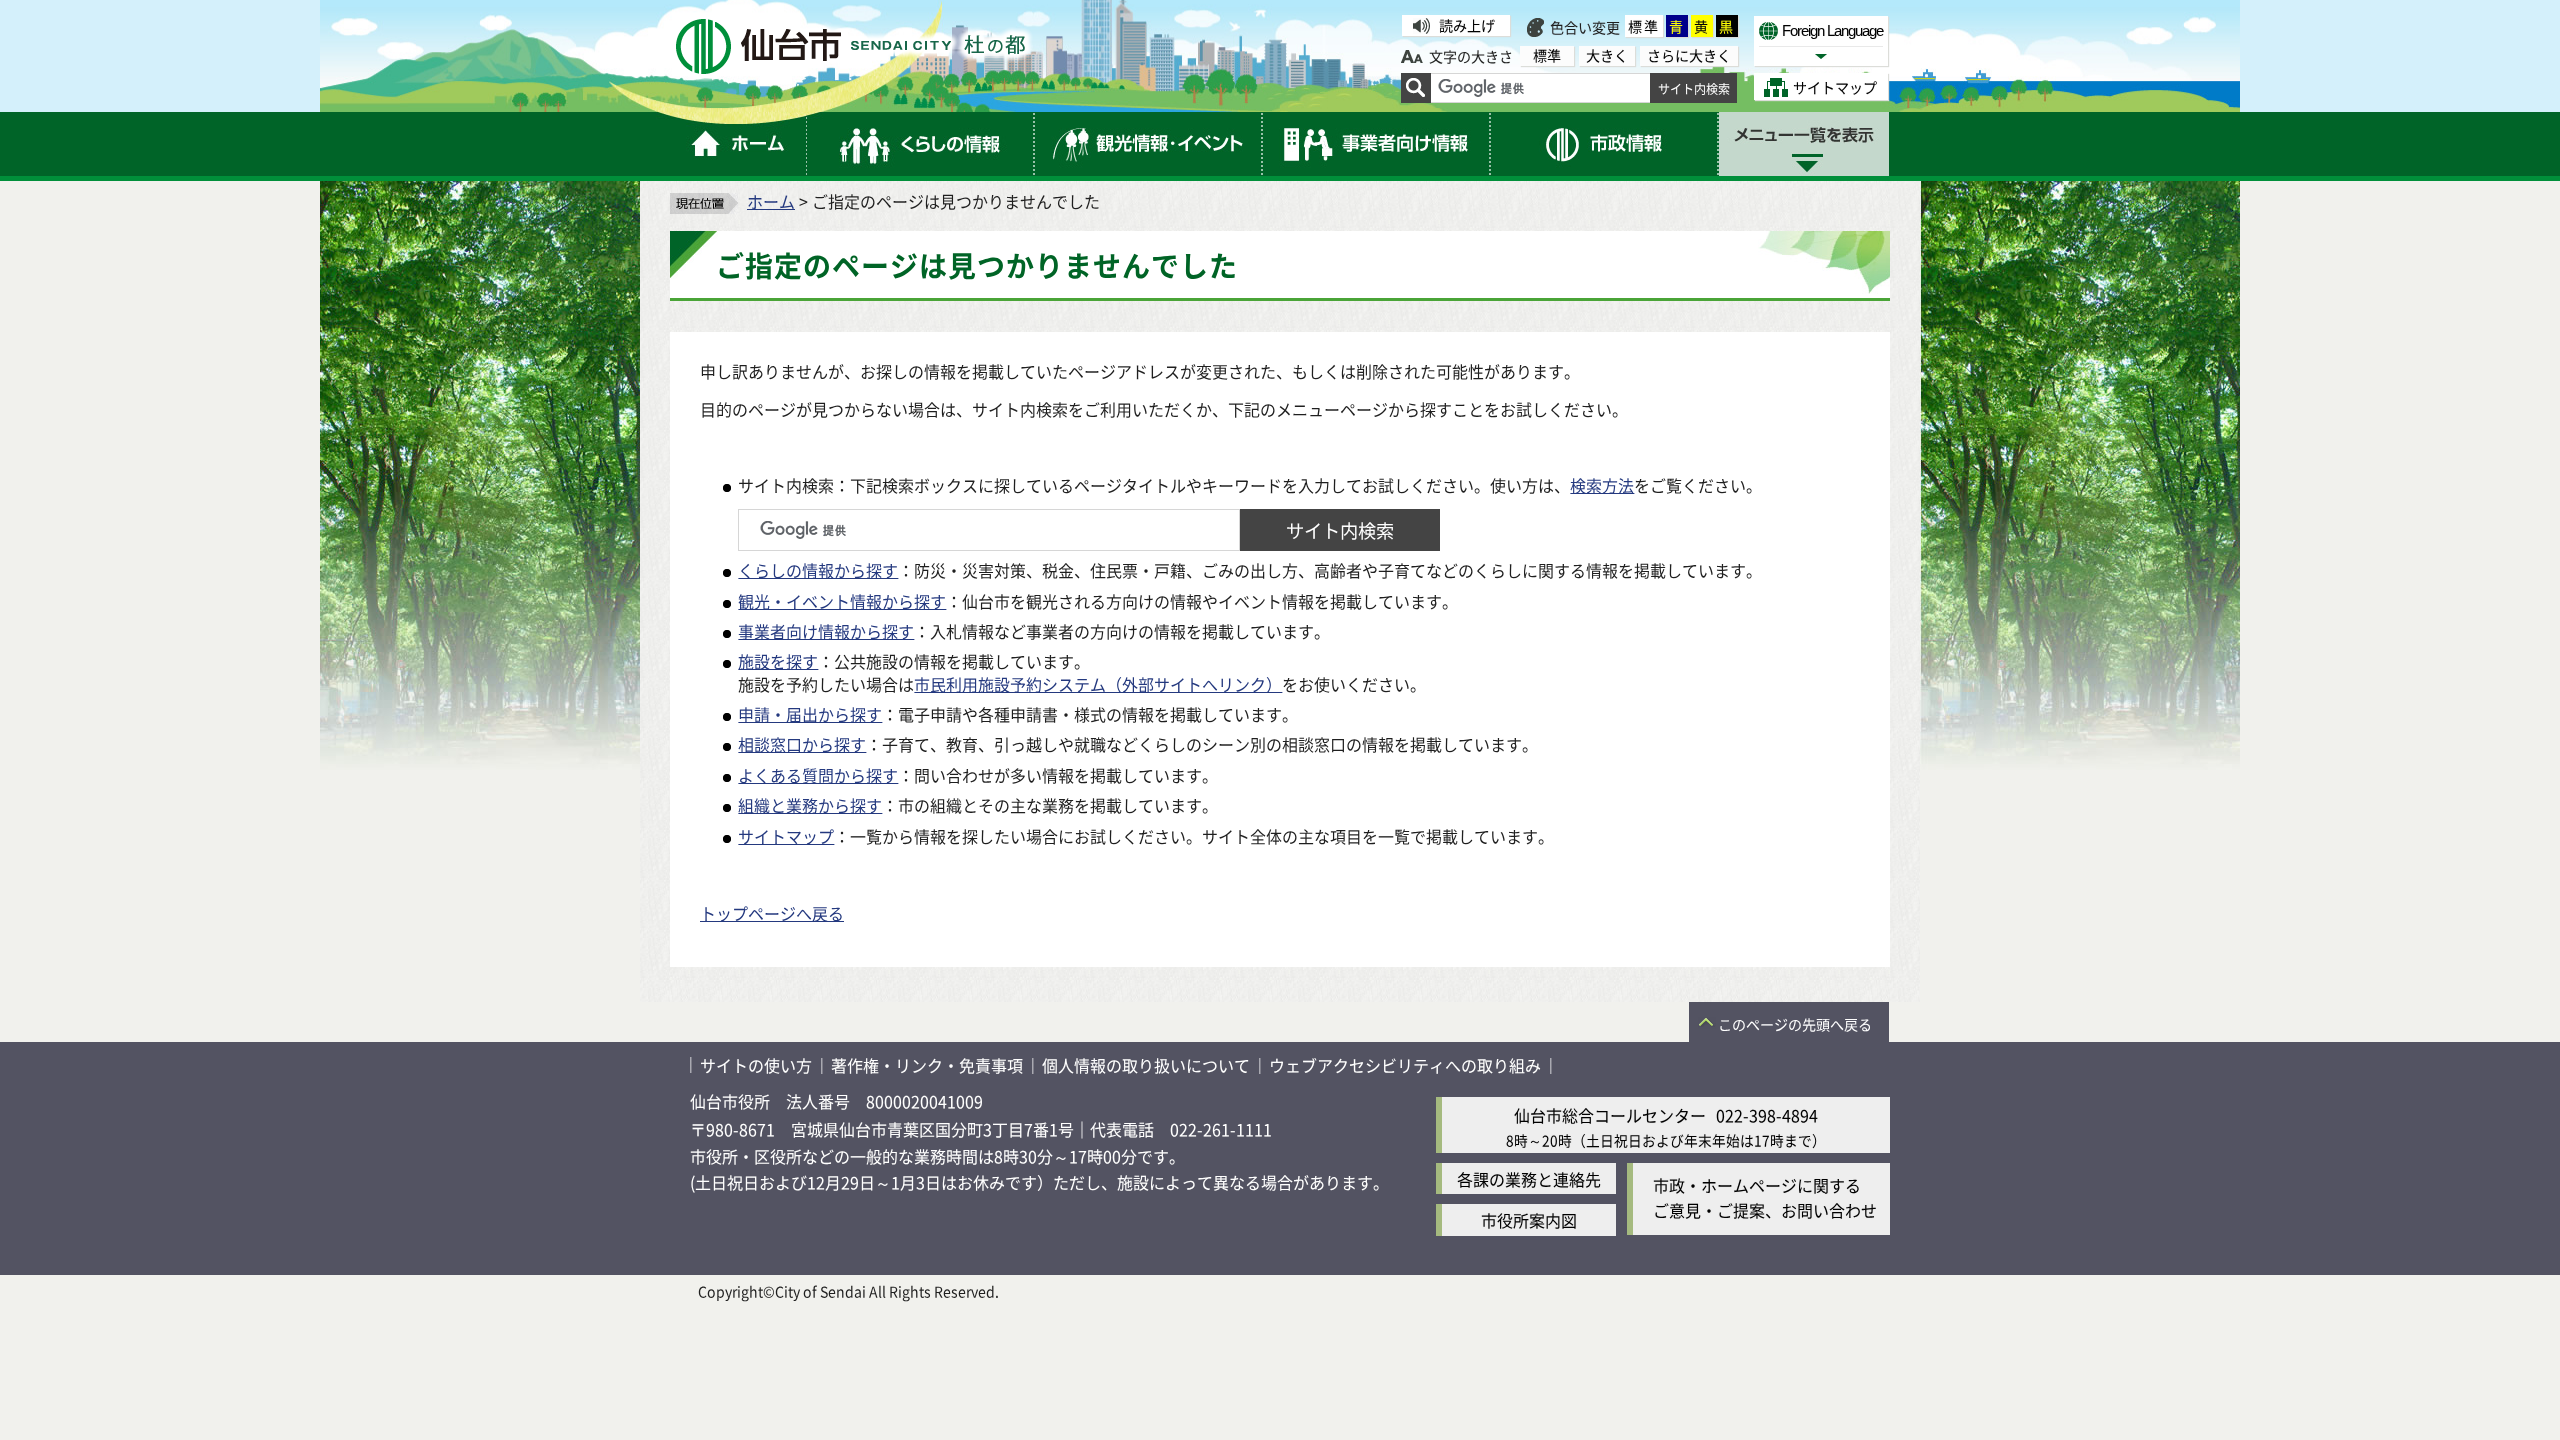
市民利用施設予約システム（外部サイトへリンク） (1098, 684)
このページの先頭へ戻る (1795, 1024)
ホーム (771, 201)
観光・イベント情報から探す (842, 601)
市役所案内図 (1529, 1220)
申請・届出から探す (810, 714)
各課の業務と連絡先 (1529, 1179)
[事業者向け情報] (1377, 144)
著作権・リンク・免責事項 (927, 1065)
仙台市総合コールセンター (1610, 1115)
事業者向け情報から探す (826, 631)
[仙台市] (850, 46)
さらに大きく (1689, 55)
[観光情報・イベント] (1149, 144)
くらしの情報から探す (818, 570)
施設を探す (778, 661)
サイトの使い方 (756, 1065)
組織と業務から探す (810, 805)
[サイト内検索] (1416, 88)
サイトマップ (786, 836)
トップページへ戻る (772, 913)
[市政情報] (1605, 144)
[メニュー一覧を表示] (1804, 144)
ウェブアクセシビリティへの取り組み (1405, 1065)
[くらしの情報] (921, 144)
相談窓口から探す (802, 744)
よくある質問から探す (818, 775)
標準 (1644, 26)
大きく (1607, 55)
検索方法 (1602, 485)
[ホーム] (738, 144)
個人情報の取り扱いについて (1146, 1065)
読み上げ (1467, 25)
